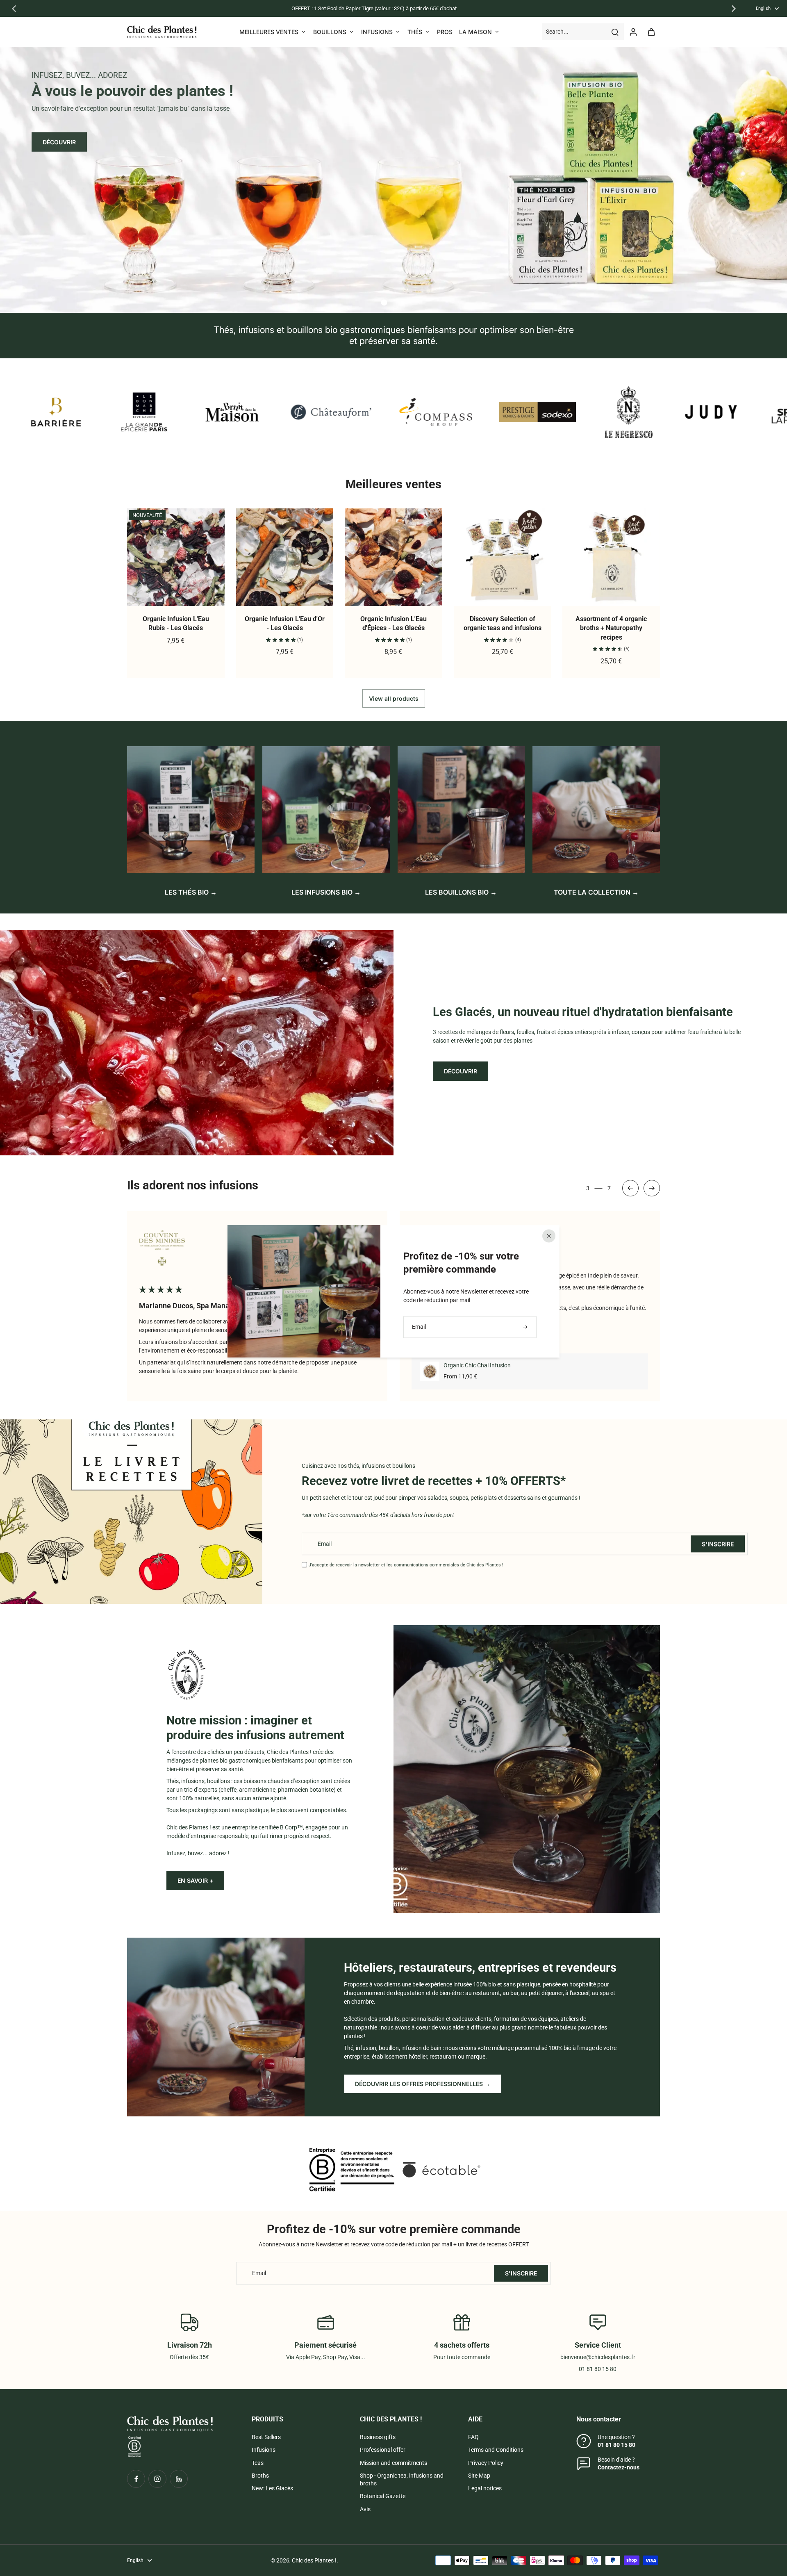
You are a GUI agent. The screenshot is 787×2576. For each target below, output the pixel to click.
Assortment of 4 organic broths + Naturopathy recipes (611, 628)
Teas (258, 2463)
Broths (260, 2476)
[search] (615, 32)
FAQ (473, 2437)
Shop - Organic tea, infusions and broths (402, 2479)
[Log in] (633, 32)
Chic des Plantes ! (314, 2560)
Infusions (264, 2450)
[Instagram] (157, 2479)
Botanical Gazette (383, 2496)
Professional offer (383, 2450)
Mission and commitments (393, 2463)
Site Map (479, 2476)
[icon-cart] (651, 32)
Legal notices (485, 2488)
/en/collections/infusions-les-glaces (45, 50)
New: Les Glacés (272, 2488)
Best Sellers (266, 2437)
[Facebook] (136, 2479)
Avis (365, 2509)
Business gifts (378, 2437)
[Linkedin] (179, 2479)
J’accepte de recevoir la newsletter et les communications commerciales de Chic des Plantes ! (406, 1565)
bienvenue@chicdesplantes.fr (598, 2357)
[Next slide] (734, 9)
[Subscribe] (526, 1327)
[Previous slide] (14, 9)
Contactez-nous (619, 2467)
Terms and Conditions (496, 2450)
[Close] (549, 1236)
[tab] (384, 303)
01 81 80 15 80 (616, 2445)
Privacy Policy (486, 2463)
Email (325, 1544)
